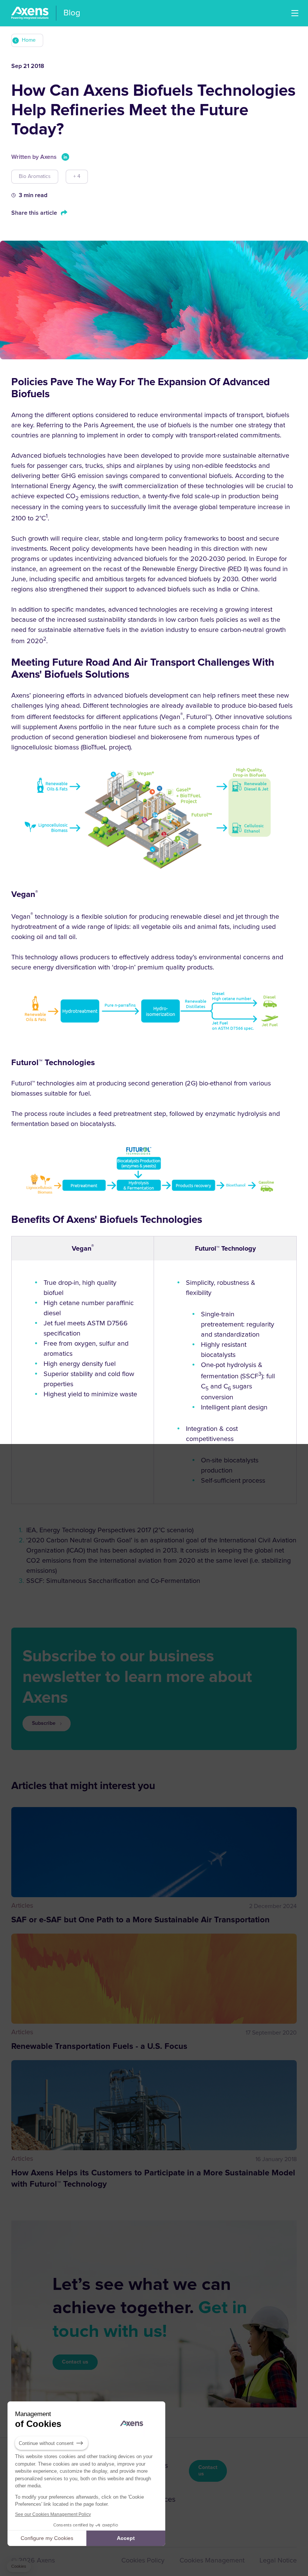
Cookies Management (212, 2561)
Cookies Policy (143, 2561)
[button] (295, 13)
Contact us (75, 2362)
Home (29, 40)
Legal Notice (278, 2561)
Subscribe (44, 1723)
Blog (72, 13)
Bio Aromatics (35, 176)
